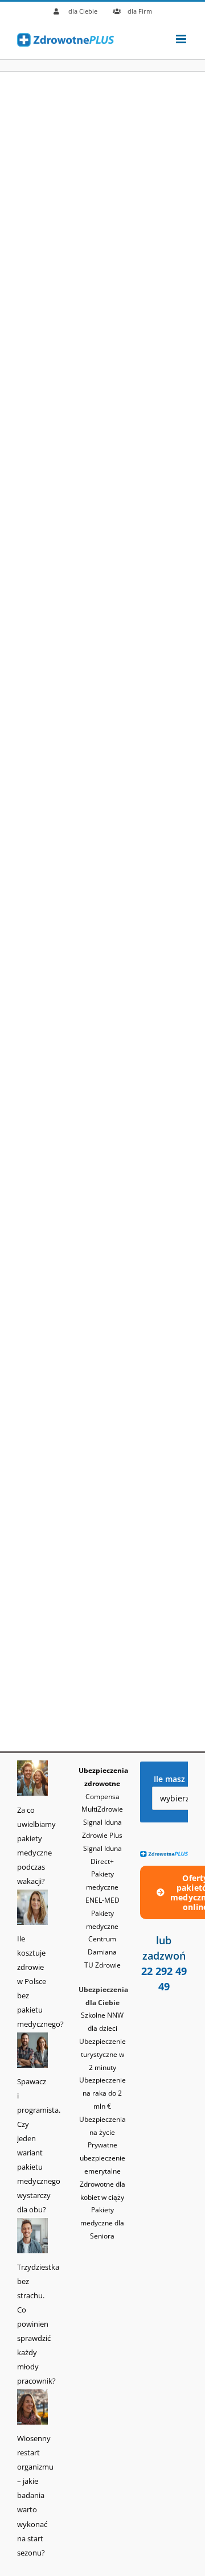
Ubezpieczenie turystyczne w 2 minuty (102, 2054)
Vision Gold (45, 1113)
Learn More (48, 260)
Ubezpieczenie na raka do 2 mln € (102, 2093)
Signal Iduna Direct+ (66, 442)
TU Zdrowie (45, 651)
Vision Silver (47, 1351)
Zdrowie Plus (49, 219)
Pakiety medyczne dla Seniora (102, 2223)
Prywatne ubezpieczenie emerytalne (102, 2158)
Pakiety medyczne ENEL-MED (102, 1887)
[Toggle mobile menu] (182, 39)
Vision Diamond (56, 875)
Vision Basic (46, 1574)
